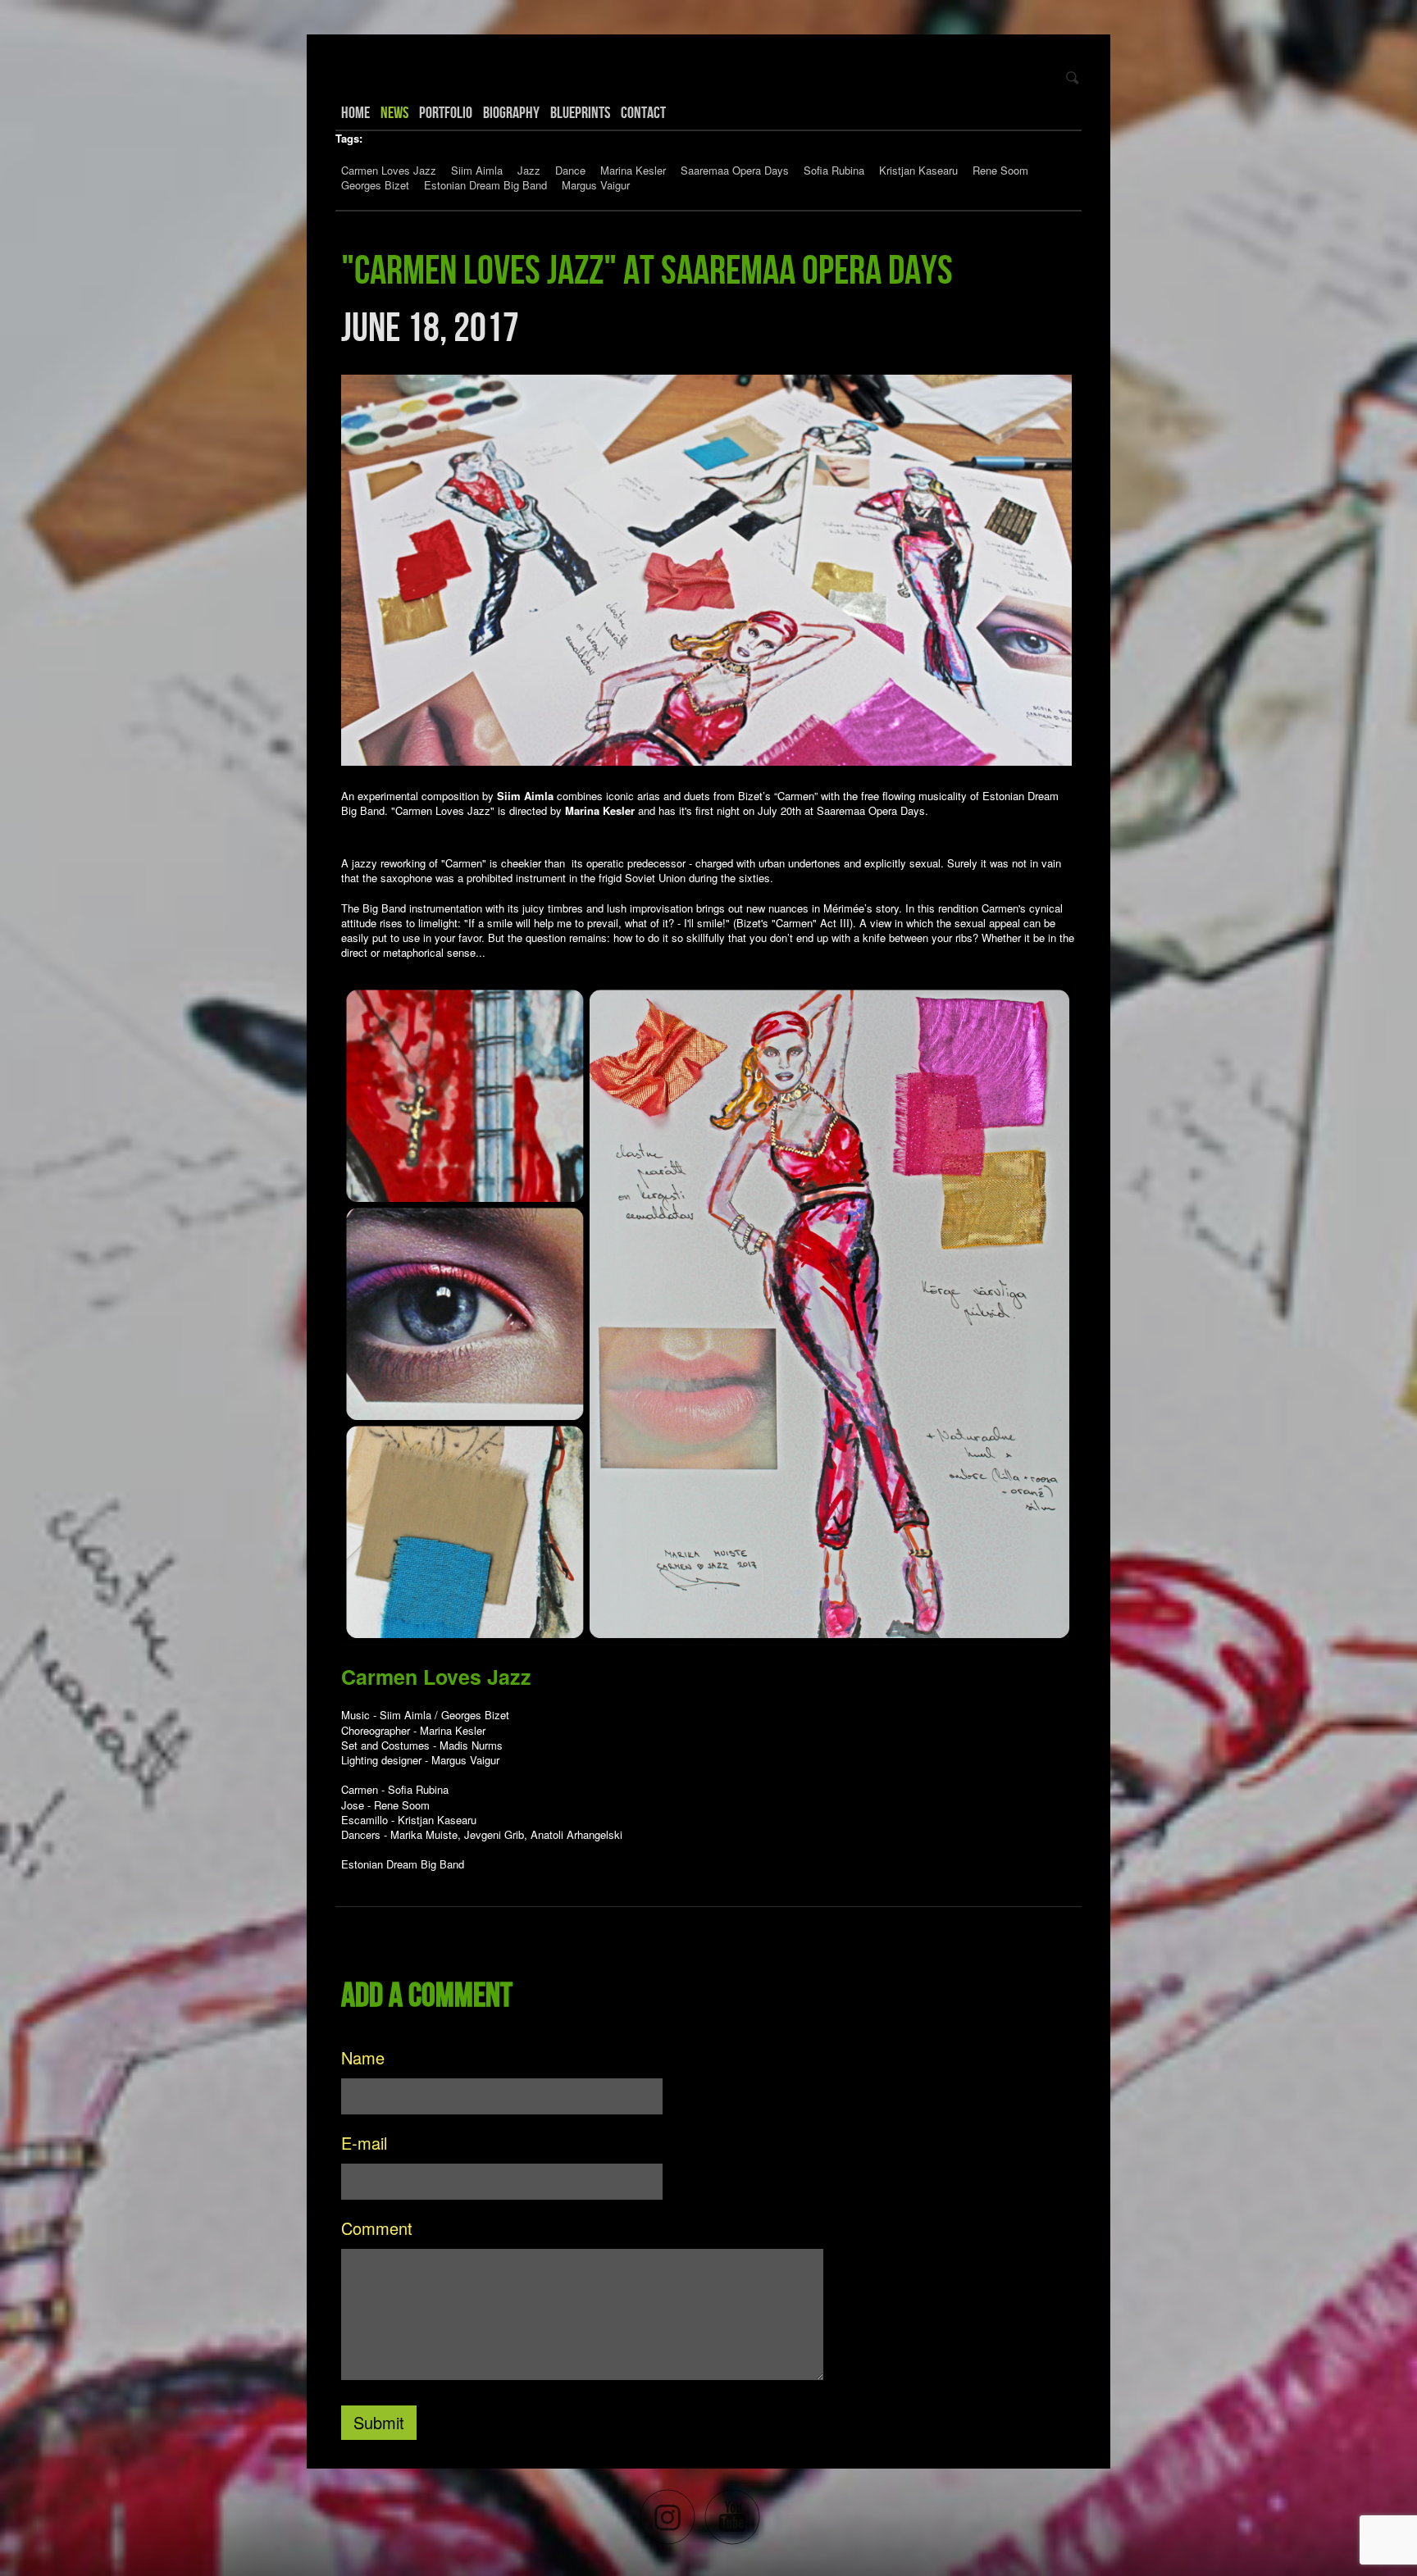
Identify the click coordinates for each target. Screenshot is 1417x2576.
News (394, 112)
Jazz (529, 170)
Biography (511, 112)
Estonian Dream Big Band (485, 185)
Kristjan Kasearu (918, 170)
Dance (570, 170)
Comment (377, 2228)
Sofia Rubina (834, 170)
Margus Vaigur (596, 185)
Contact (643, 112)
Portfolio (446, 112)
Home (355, 112)
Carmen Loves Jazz (389, 170)
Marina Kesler (633, 170)
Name (363, 2057)
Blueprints (580, 112)
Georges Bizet (375, 185)
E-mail (364, 2143)
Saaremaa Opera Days (735, 170)
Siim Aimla (477, 170)
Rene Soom (1000, 170)
